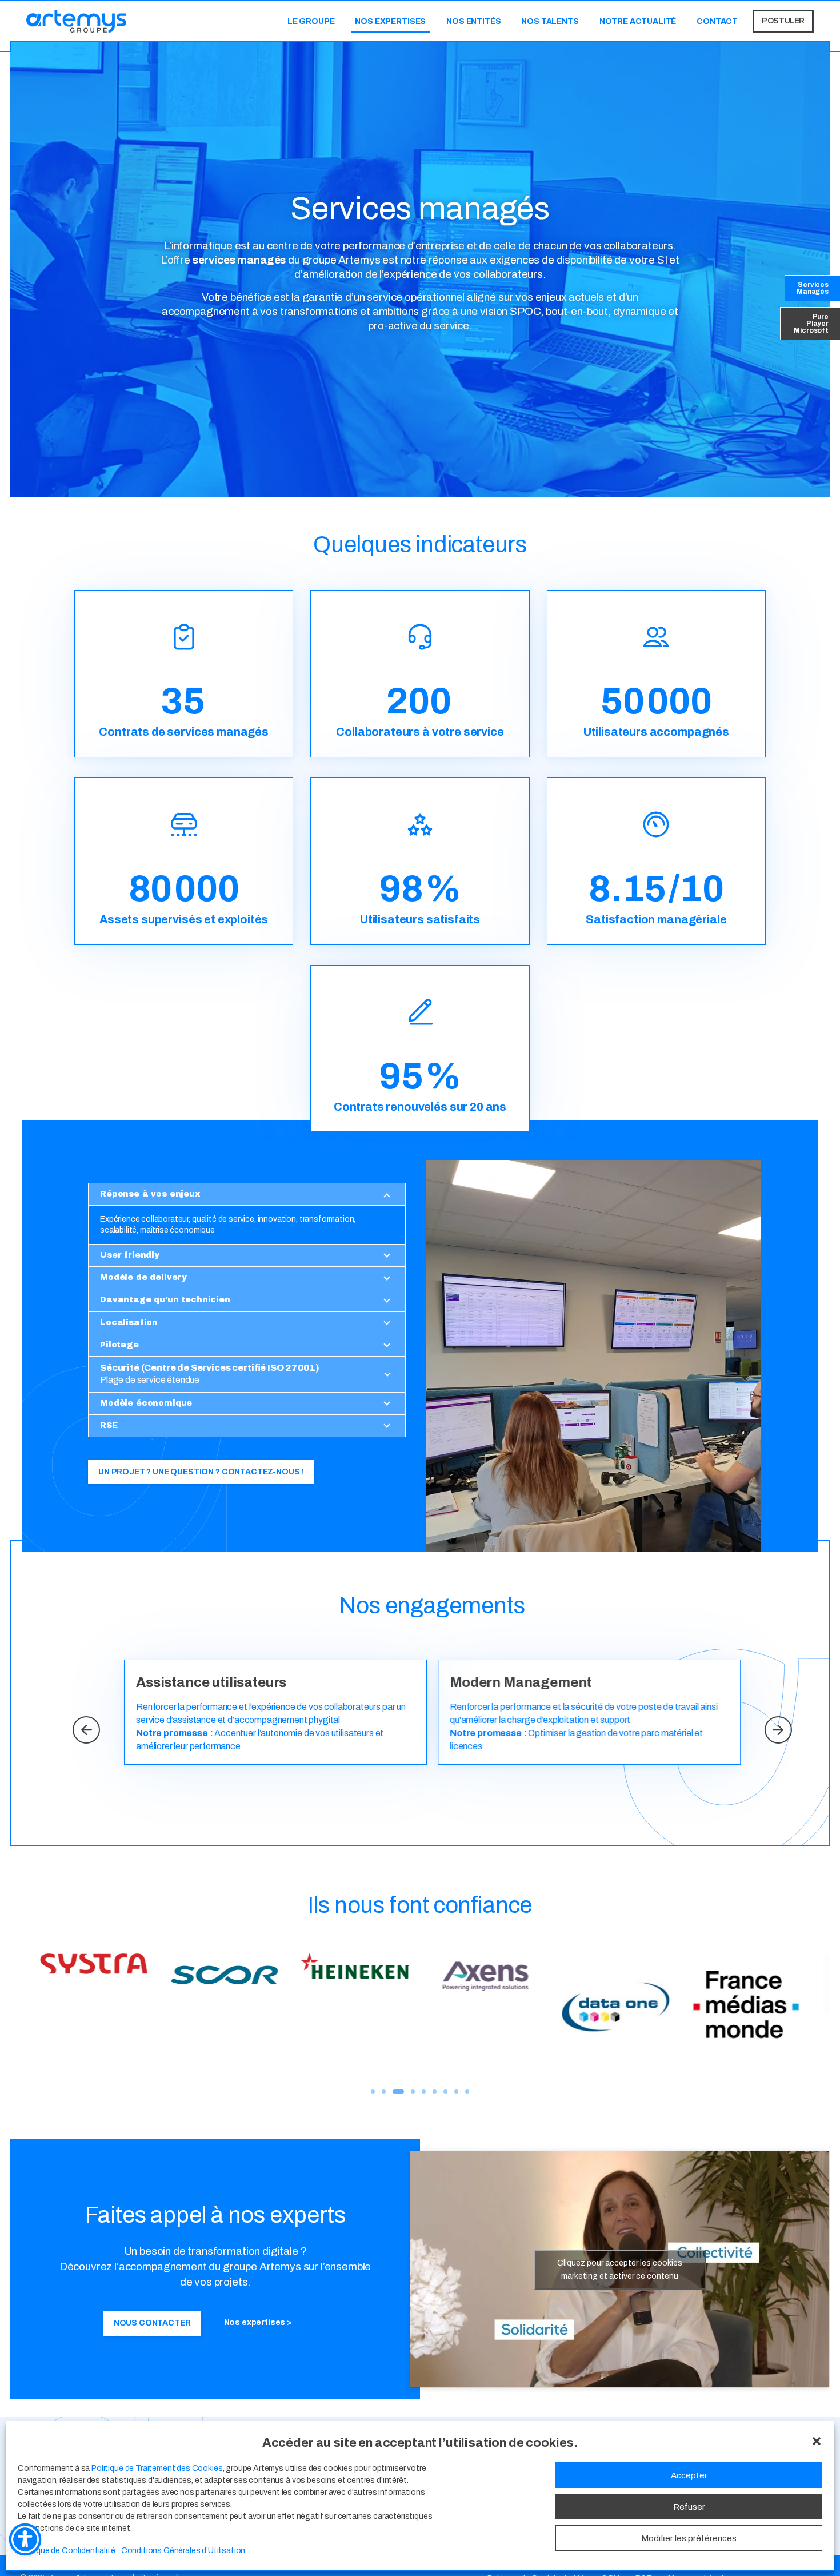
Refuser (689, 2506)
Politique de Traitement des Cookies (157, 2468)
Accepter (689, 2475)
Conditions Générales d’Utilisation (183, 2551)
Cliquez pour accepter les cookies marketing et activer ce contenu (620, 2270)
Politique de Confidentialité (67, 2551)
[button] (817, 2440)
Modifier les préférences (689, 2538)
